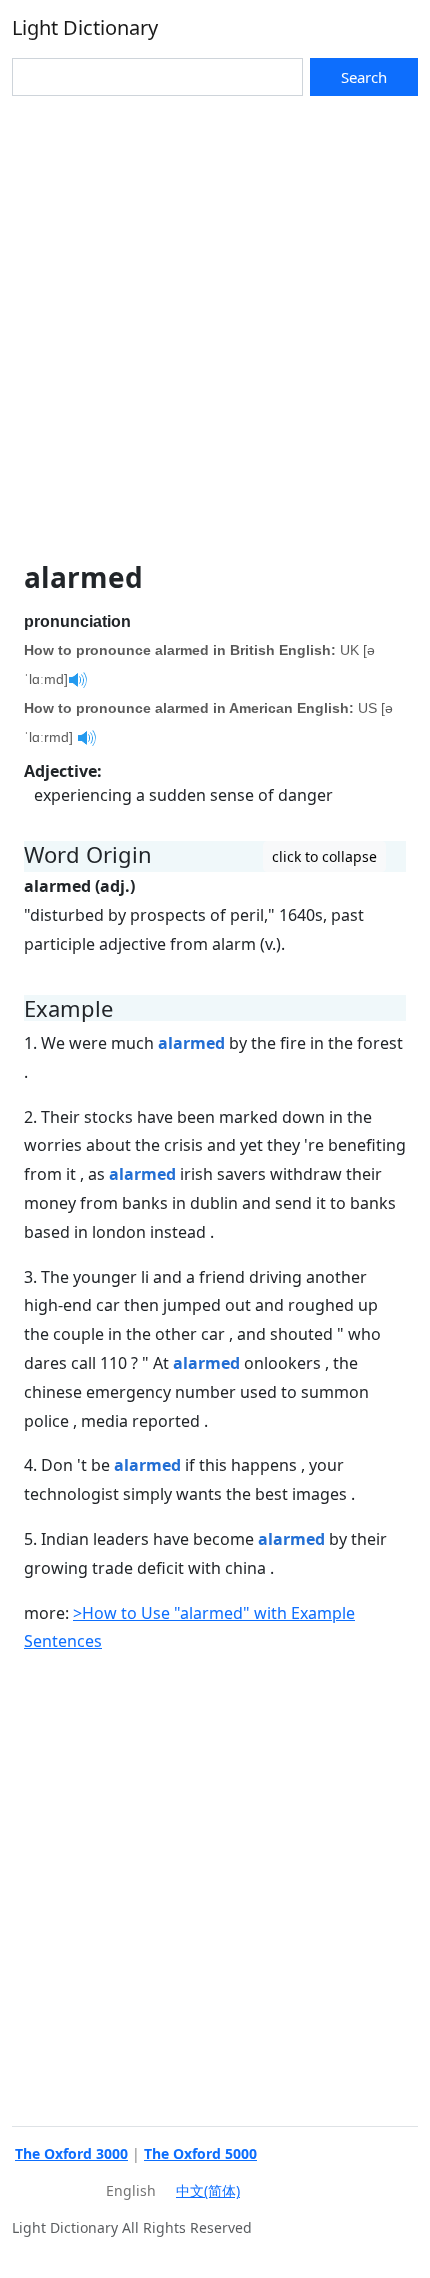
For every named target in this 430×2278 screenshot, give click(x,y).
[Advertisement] (215, 321)
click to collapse (324, 856)
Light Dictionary (85, 27)
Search (364, 77)
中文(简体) (208, 2190)
